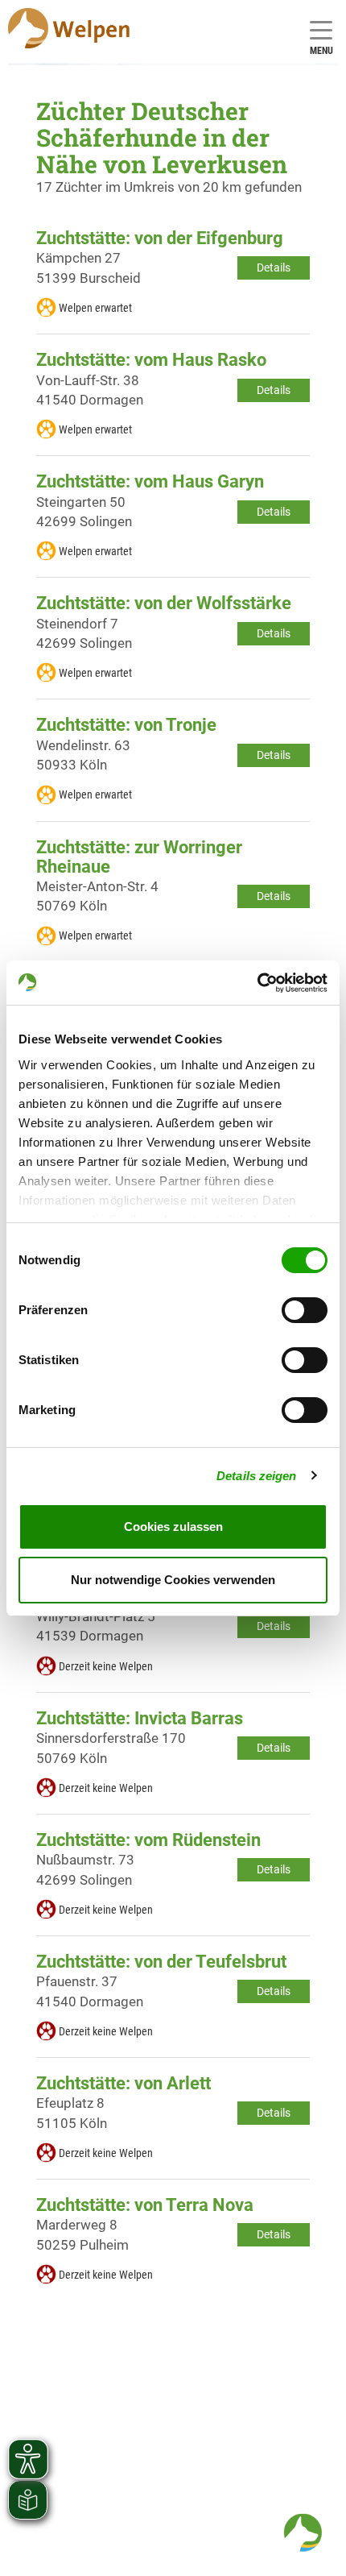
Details (274, 268)
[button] (303, 2532)
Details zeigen (256, 1476)
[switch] (305, 1310)
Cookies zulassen (173, 1527)
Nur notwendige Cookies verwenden (173, 1580)
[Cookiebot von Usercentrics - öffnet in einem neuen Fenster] (257, 983)
